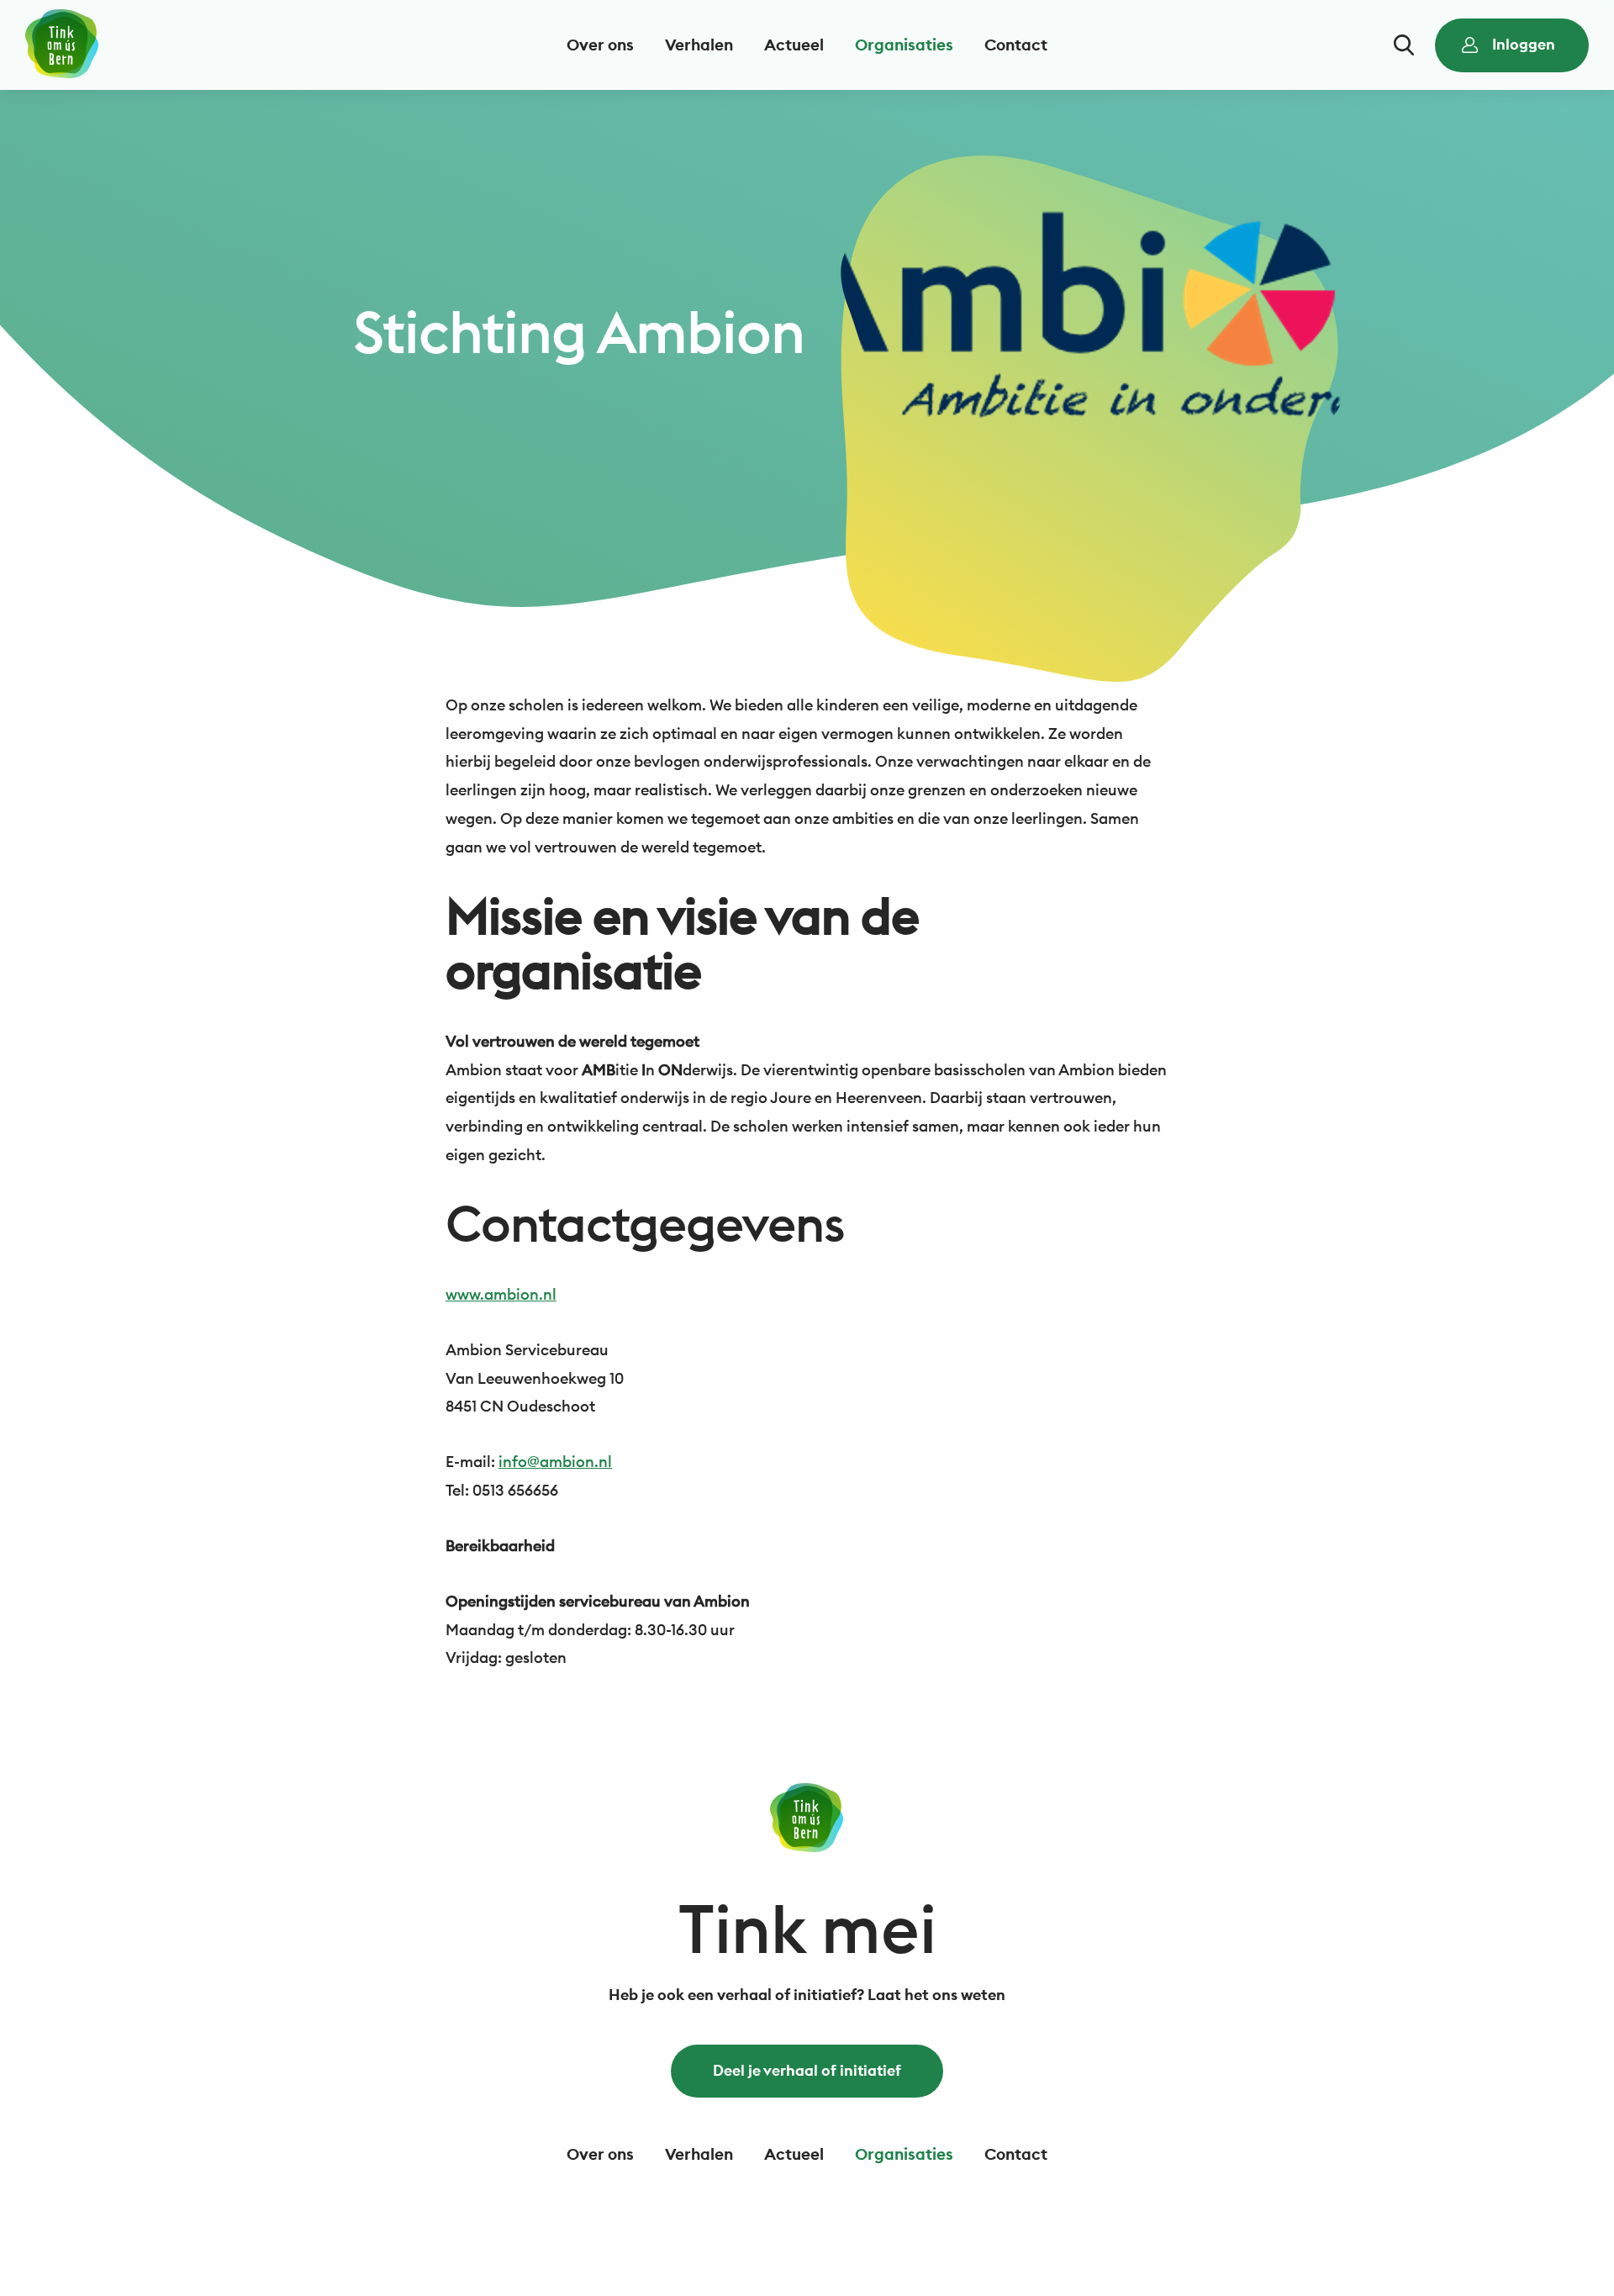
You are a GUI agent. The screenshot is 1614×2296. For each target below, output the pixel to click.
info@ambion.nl (555, 1462)
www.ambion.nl (501, 1294)
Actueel (794, 45)
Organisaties (904, 45)
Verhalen (699, 45)
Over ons (600, 45)
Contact (1016, 45)
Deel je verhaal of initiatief (807, 2070)
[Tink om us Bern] (62, 45)
